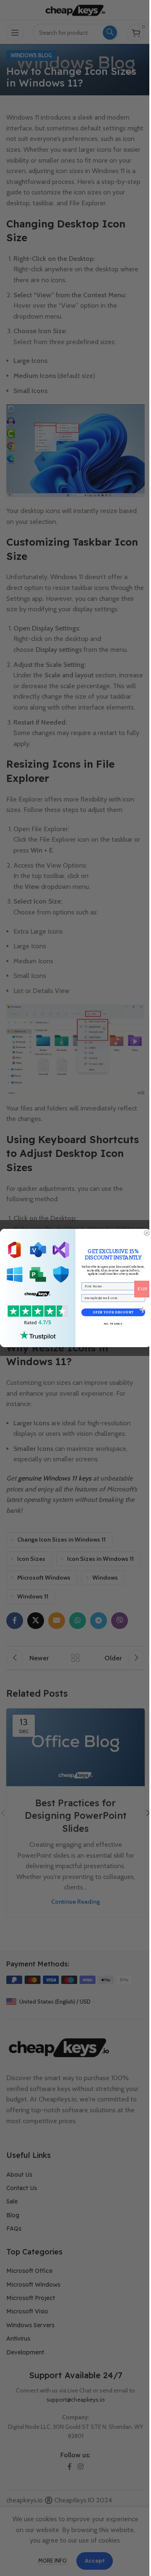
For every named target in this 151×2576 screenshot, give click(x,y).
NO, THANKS (113, 1324)
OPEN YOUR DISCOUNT (113, 1312)
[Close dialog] (147, 1233)
